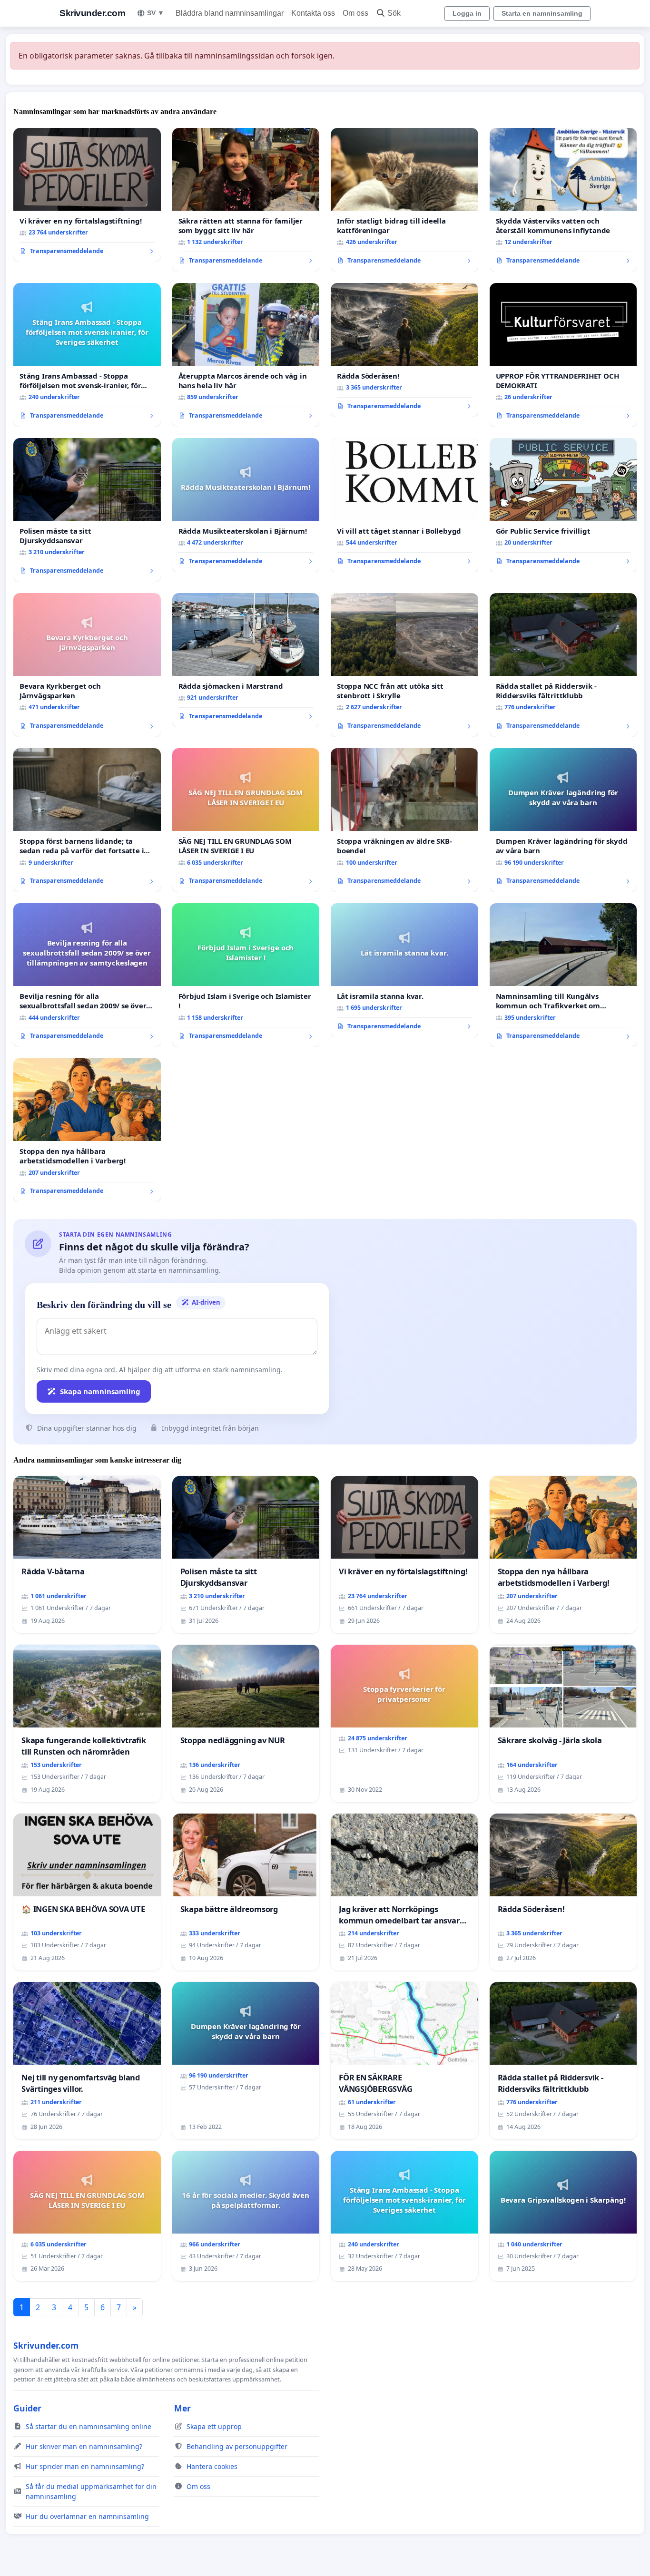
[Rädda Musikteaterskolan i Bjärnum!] (246, 505)
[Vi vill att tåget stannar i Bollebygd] (404, 505)
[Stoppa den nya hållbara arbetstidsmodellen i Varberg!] (87, 1130)
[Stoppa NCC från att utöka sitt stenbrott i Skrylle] (404, 665)
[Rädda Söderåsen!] (404, 350)
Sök (394, 13)
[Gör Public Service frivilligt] (563, 505)
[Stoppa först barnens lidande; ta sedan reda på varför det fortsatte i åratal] (87, 820)
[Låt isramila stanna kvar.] (404, 970)
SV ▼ (156, 13)
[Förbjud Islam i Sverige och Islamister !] (246, 975)
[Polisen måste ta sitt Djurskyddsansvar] (87, 510)
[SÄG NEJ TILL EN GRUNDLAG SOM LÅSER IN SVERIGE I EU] (246, 820)
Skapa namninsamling (100, 1391)
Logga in (467, 13)
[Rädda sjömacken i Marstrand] (246, 660)
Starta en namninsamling (542, 13)
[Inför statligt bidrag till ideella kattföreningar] (404, 200)
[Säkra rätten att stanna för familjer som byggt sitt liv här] (246, 200)
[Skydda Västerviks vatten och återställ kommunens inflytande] (563, 200)
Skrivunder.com (92, 13)
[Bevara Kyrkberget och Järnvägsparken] (87, 665)
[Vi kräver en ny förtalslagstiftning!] (87, 195)
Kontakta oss (313, 13)
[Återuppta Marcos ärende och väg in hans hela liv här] (246, 355)
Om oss (355, 13)
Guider (27, 2408)
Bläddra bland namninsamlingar (230, 13)
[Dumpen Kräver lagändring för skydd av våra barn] (563, 820)
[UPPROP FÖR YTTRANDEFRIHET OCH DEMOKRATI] (563, 355)
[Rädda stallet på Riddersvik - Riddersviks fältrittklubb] (563, 665)
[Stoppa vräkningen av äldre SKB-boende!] (404, 820)
